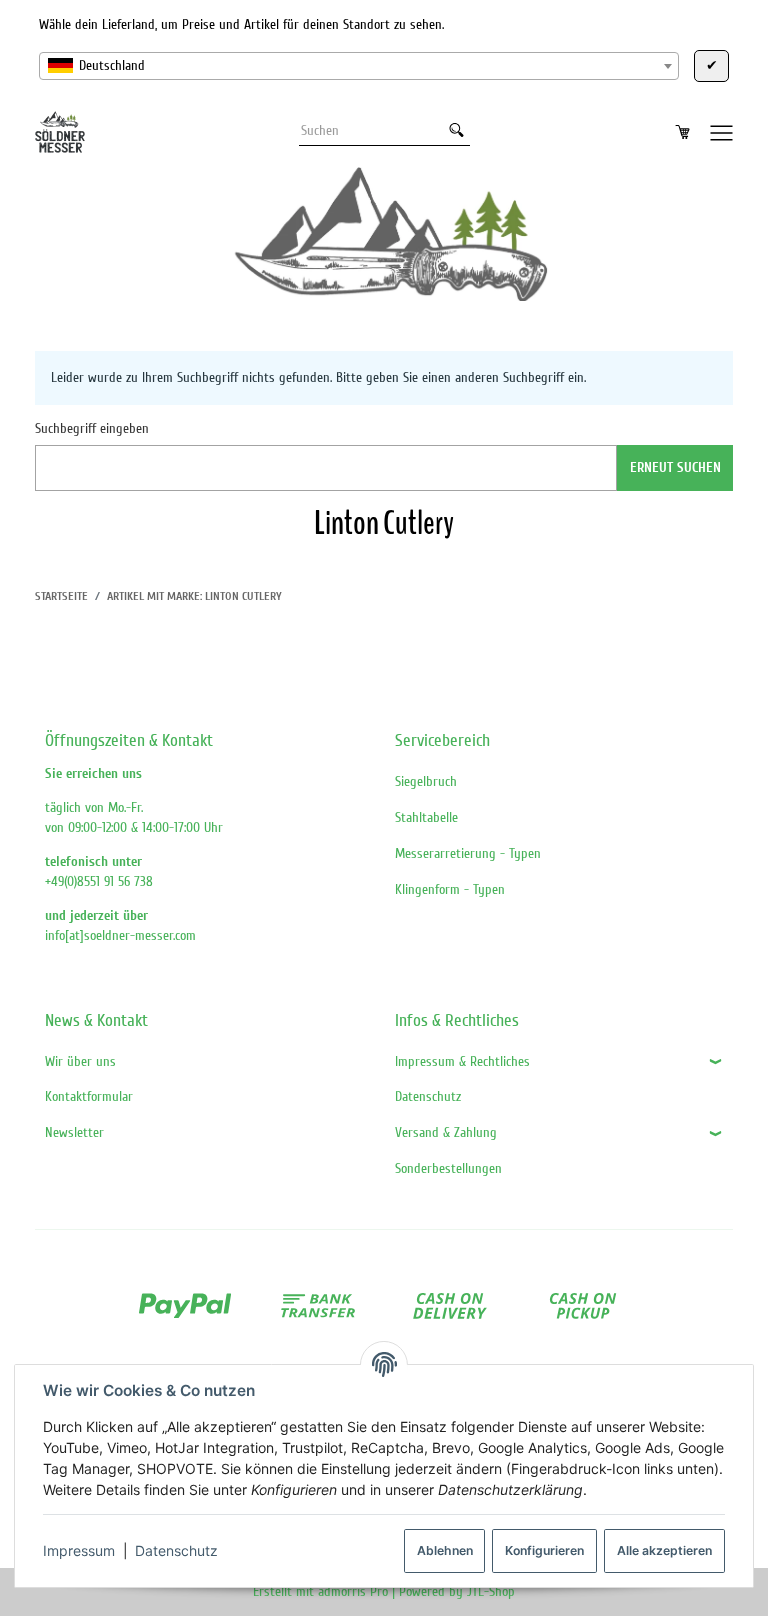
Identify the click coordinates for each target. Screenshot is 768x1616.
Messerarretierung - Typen (468, 853)
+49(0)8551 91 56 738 (99, 881)
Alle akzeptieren (664, 1550)
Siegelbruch (426, 781)
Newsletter (74, 1132)
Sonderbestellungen (448, 1168)
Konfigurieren (544, 1550)
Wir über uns (80, 1061)
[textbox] (359, 66)
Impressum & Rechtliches (462, 1061)
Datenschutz (176, 1550)
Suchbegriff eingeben (92, 428)
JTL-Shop (491, 1591)
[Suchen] (456, 131)
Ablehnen (445, 1550)
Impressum (79, 1550)
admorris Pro (353, 1591)
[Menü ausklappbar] (722, 131)
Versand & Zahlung (446, 1132)
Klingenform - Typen (450, 889)
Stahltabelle (426, 817)
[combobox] (359, 66)
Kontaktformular (89, 1096)
